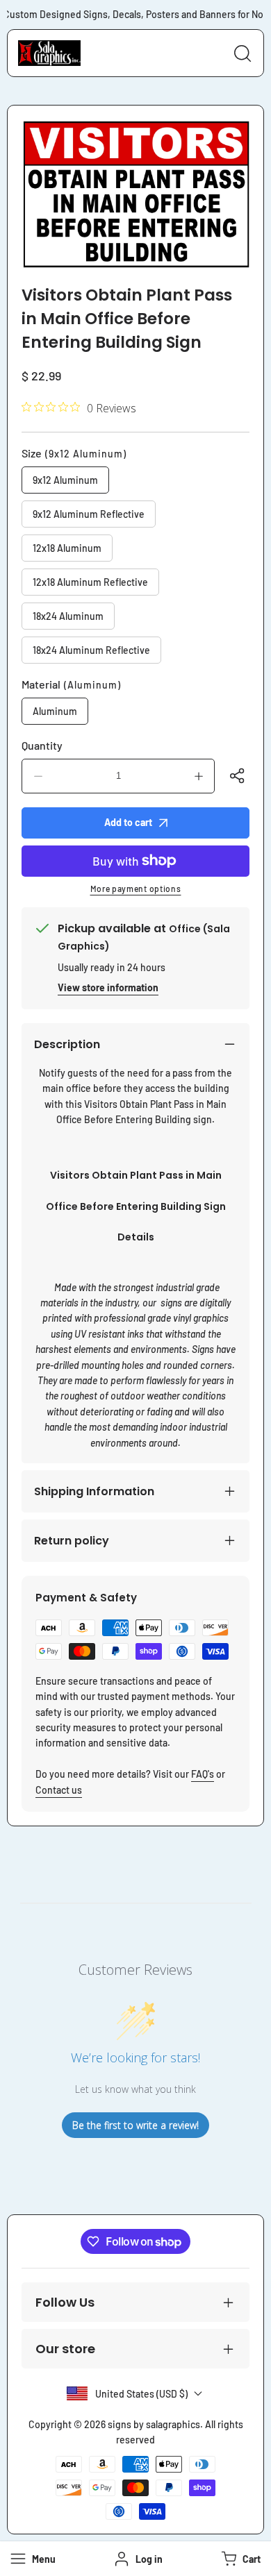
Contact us (59, 1790)
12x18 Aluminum (67, 548)
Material (71, 684)
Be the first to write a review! (135, 2125)
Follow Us (65, 2302)
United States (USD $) (141, 2394)
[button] (239, 2559)
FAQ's (203, 1774)
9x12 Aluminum (65, 480)
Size (74, 453)
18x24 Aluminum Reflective (91, 650)
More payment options (136, 889)
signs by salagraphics (154, 2424)
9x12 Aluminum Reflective (89, 514)
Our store (65, 2349)
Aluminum (55, 711)
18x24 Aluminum (68, 616)
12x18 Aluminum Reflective (90, 582)
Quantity (42, 745)
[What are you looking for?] (243, 53)
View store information (108, 987)
